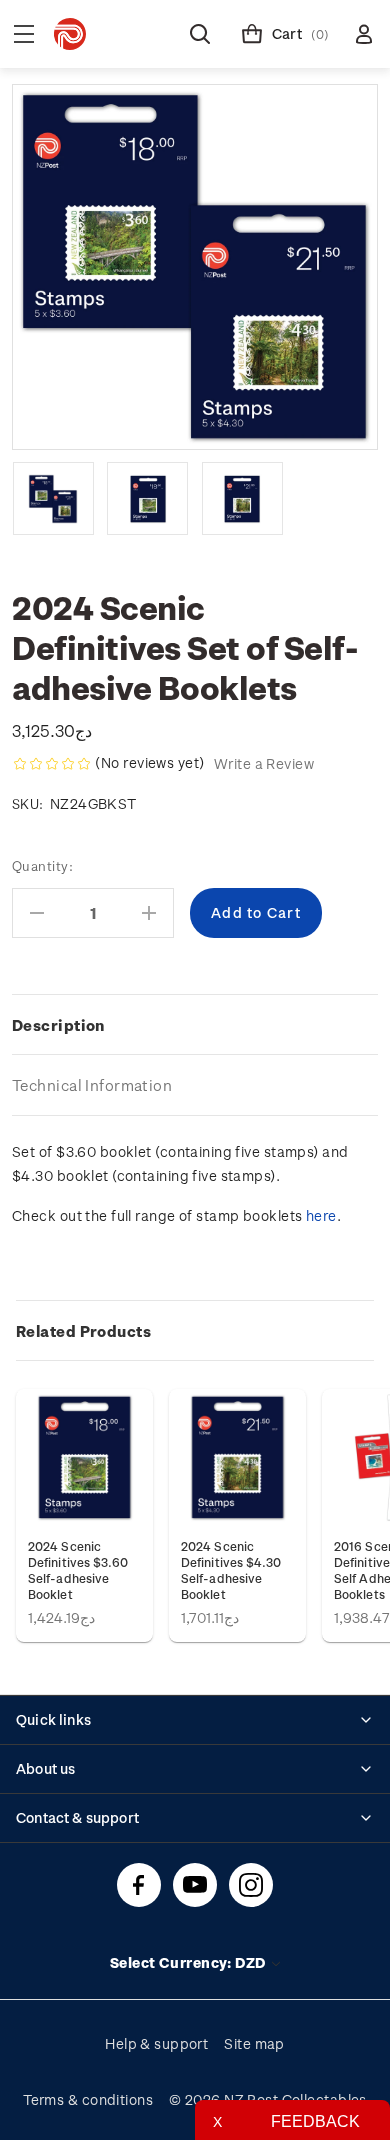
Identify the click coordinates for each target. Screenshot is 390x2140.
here (321, 1215)
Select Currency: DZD (189, 1962)
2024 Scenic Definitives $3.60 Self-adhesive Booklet (78, 1570)
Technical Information (92, 1085)
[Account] (364, 34)
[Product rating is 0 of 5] (52, 764)
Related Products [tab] (83, 1331)
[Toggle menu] (24, 34)
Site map (254, 2043)
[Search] (200, 34)
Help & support (156, 2043)
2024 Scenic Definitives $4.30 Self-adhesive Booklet (231, 1570)
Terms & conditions (88, 2099)
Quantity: (42, 865)
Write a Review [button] (264, 763)
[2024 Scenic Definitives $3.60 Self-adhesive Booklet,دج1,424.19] (84, 1457)
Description (58, 1025)
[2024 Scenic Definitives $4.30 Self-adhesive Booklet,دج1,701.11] (237, 1457)
